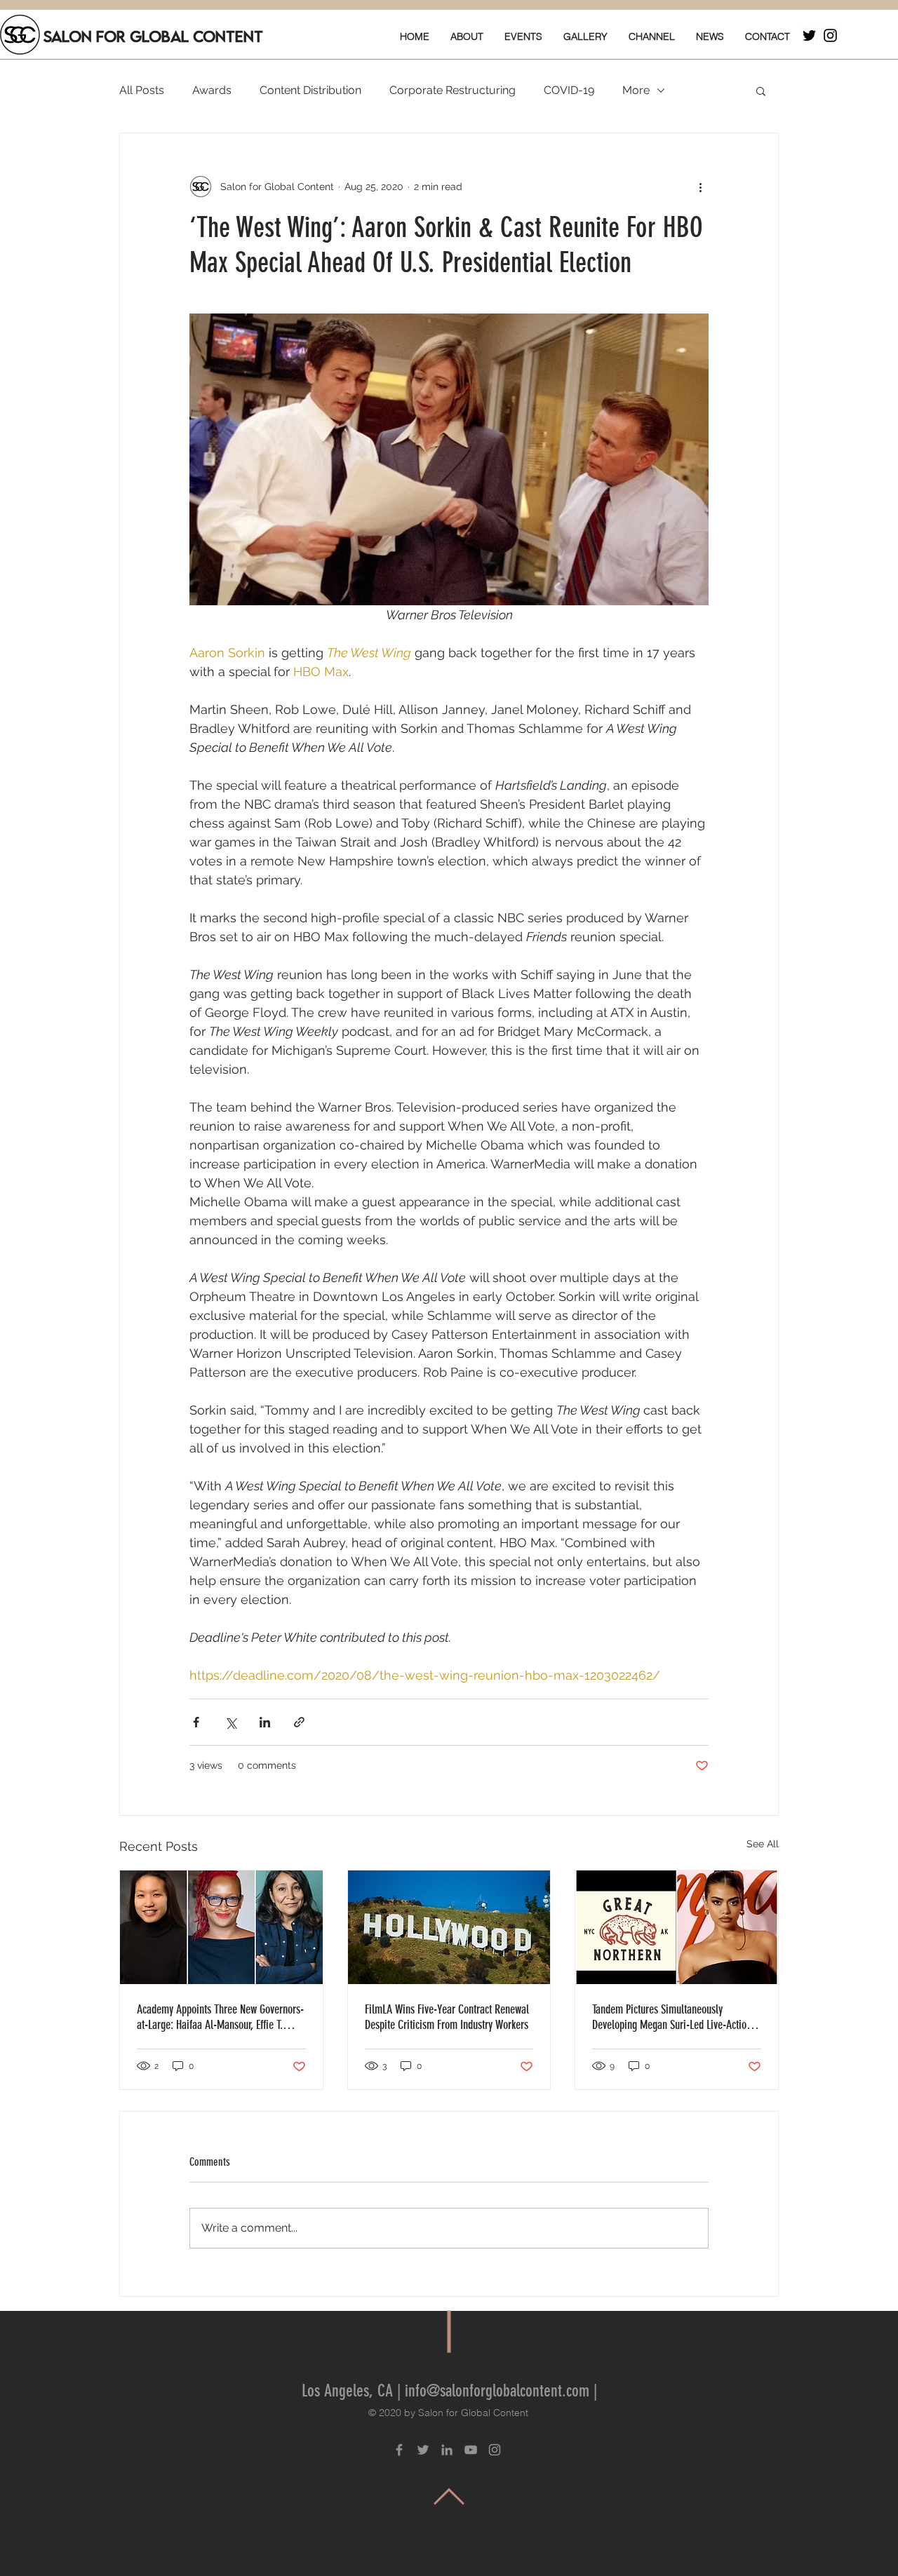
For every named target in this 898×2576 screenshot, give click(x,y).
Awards (212, 90)
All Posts (142, 90)
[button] (761, 90)
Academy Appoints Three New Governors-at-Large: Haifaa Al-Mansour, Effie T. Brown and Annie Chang (220, 2017)
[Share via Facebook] (196, 1722)
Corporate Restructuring (453, 90)
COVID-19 (569, 90)
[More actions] (700, 187)
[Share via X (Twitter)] (230, 1722)
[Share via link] (299, 1722)
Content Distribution (310, 90)
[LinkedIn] (447, 2450)
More (636, 90)
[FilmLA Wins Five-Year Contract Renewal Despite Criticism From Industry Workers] (449, 1927)
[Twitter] (809, 35)
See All (763, 1844)
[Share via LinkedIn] (265, 1722)
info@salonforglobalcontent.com (497, 2391)
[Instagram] (830, 35)
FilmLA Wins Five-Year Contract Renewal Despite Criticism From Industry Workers (447, 2017)
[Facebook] (399, 2450)
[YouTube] (471, 2450)
